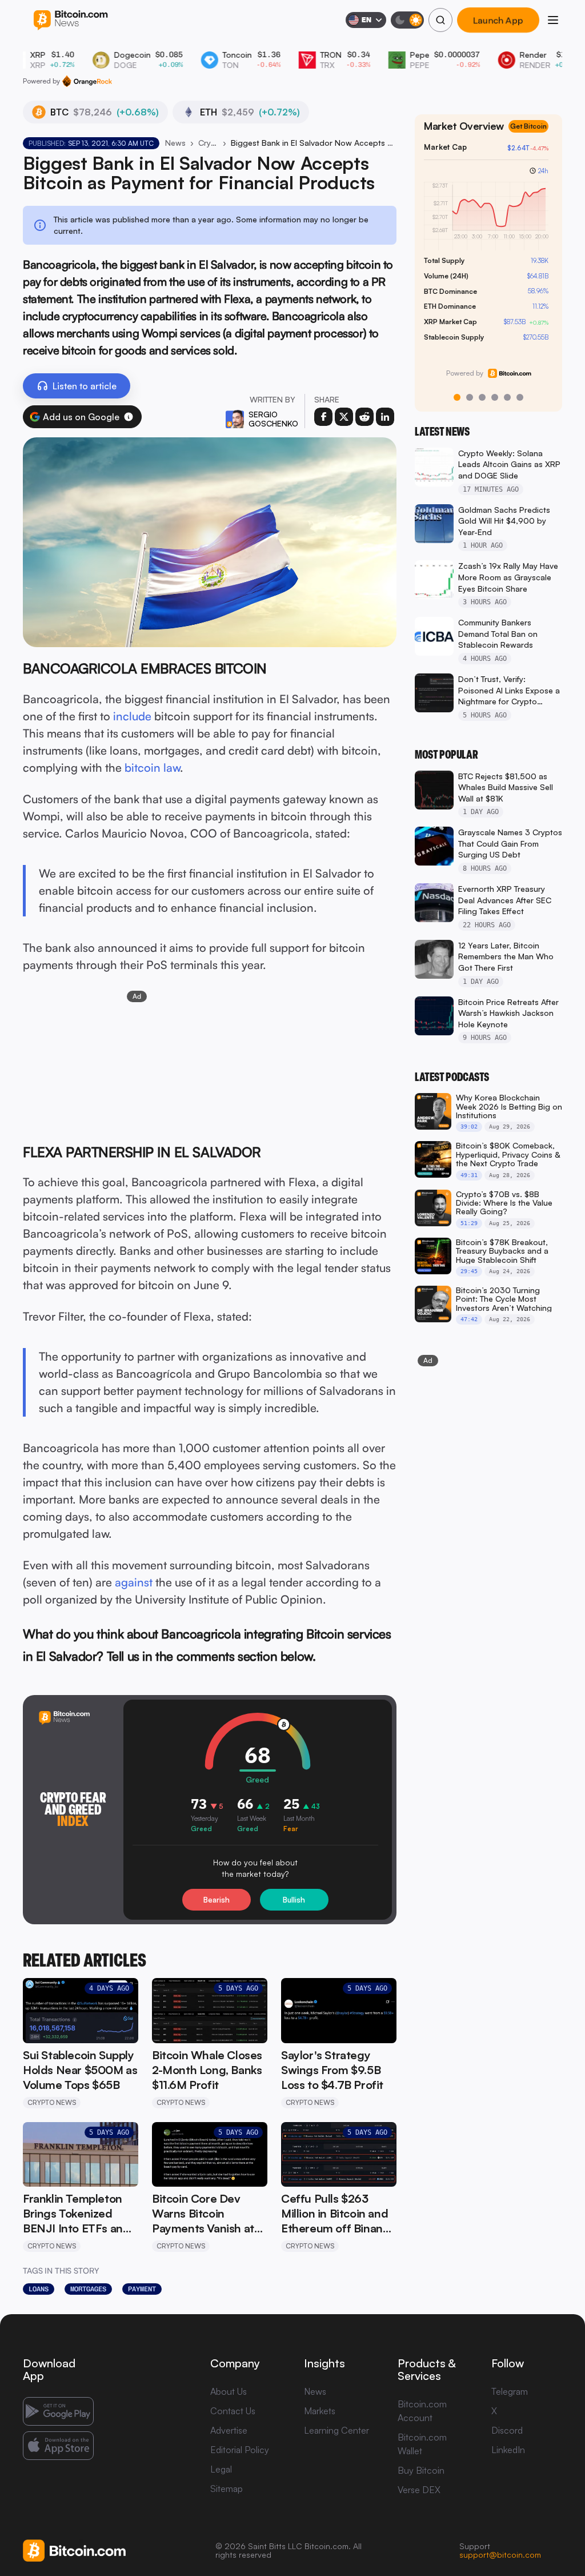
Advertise (229, 2430)
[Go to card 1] (457, 397)
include (132, 716)
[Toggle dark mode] (407, 20)
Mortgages (88, 2289)
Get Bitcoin (528, 126)
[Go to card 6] (520, 397)
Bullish (294, 1900)
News (175, 143)
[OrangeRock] (87, 81)
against (134, 1582)
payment (142, 2289)
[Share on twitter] (344, 417)
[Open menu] (553, 20)
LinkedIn (508, 2450)
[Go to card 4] (495, 397)
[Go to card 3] (482, 397)
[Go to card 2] (470, 397)
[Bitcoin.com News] (71, 20)
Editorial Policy (240, 2450)
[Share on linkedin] (385, 417)
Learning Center (336, 2430)
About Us (229, 2391)
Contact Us (233, 2411)
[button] (129, 417)
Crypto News (208, 143)
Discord (507, 2430)
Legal (221, 2469)
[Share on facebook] (323, 417)
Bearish (217, 1900)
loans (39, 2289)
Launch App (498, 20)
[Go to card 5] (507, 397)
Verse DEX (419, 2490)
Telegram (510, 2391)
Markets (320, 2411)
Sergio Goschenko (273, 419)
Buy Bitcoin (421, 2470)
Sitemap (227, 2489)
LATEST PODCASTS (452, 1077)
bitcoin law (152, 767)
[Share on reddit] (364, 417)
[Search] (440, 20)
